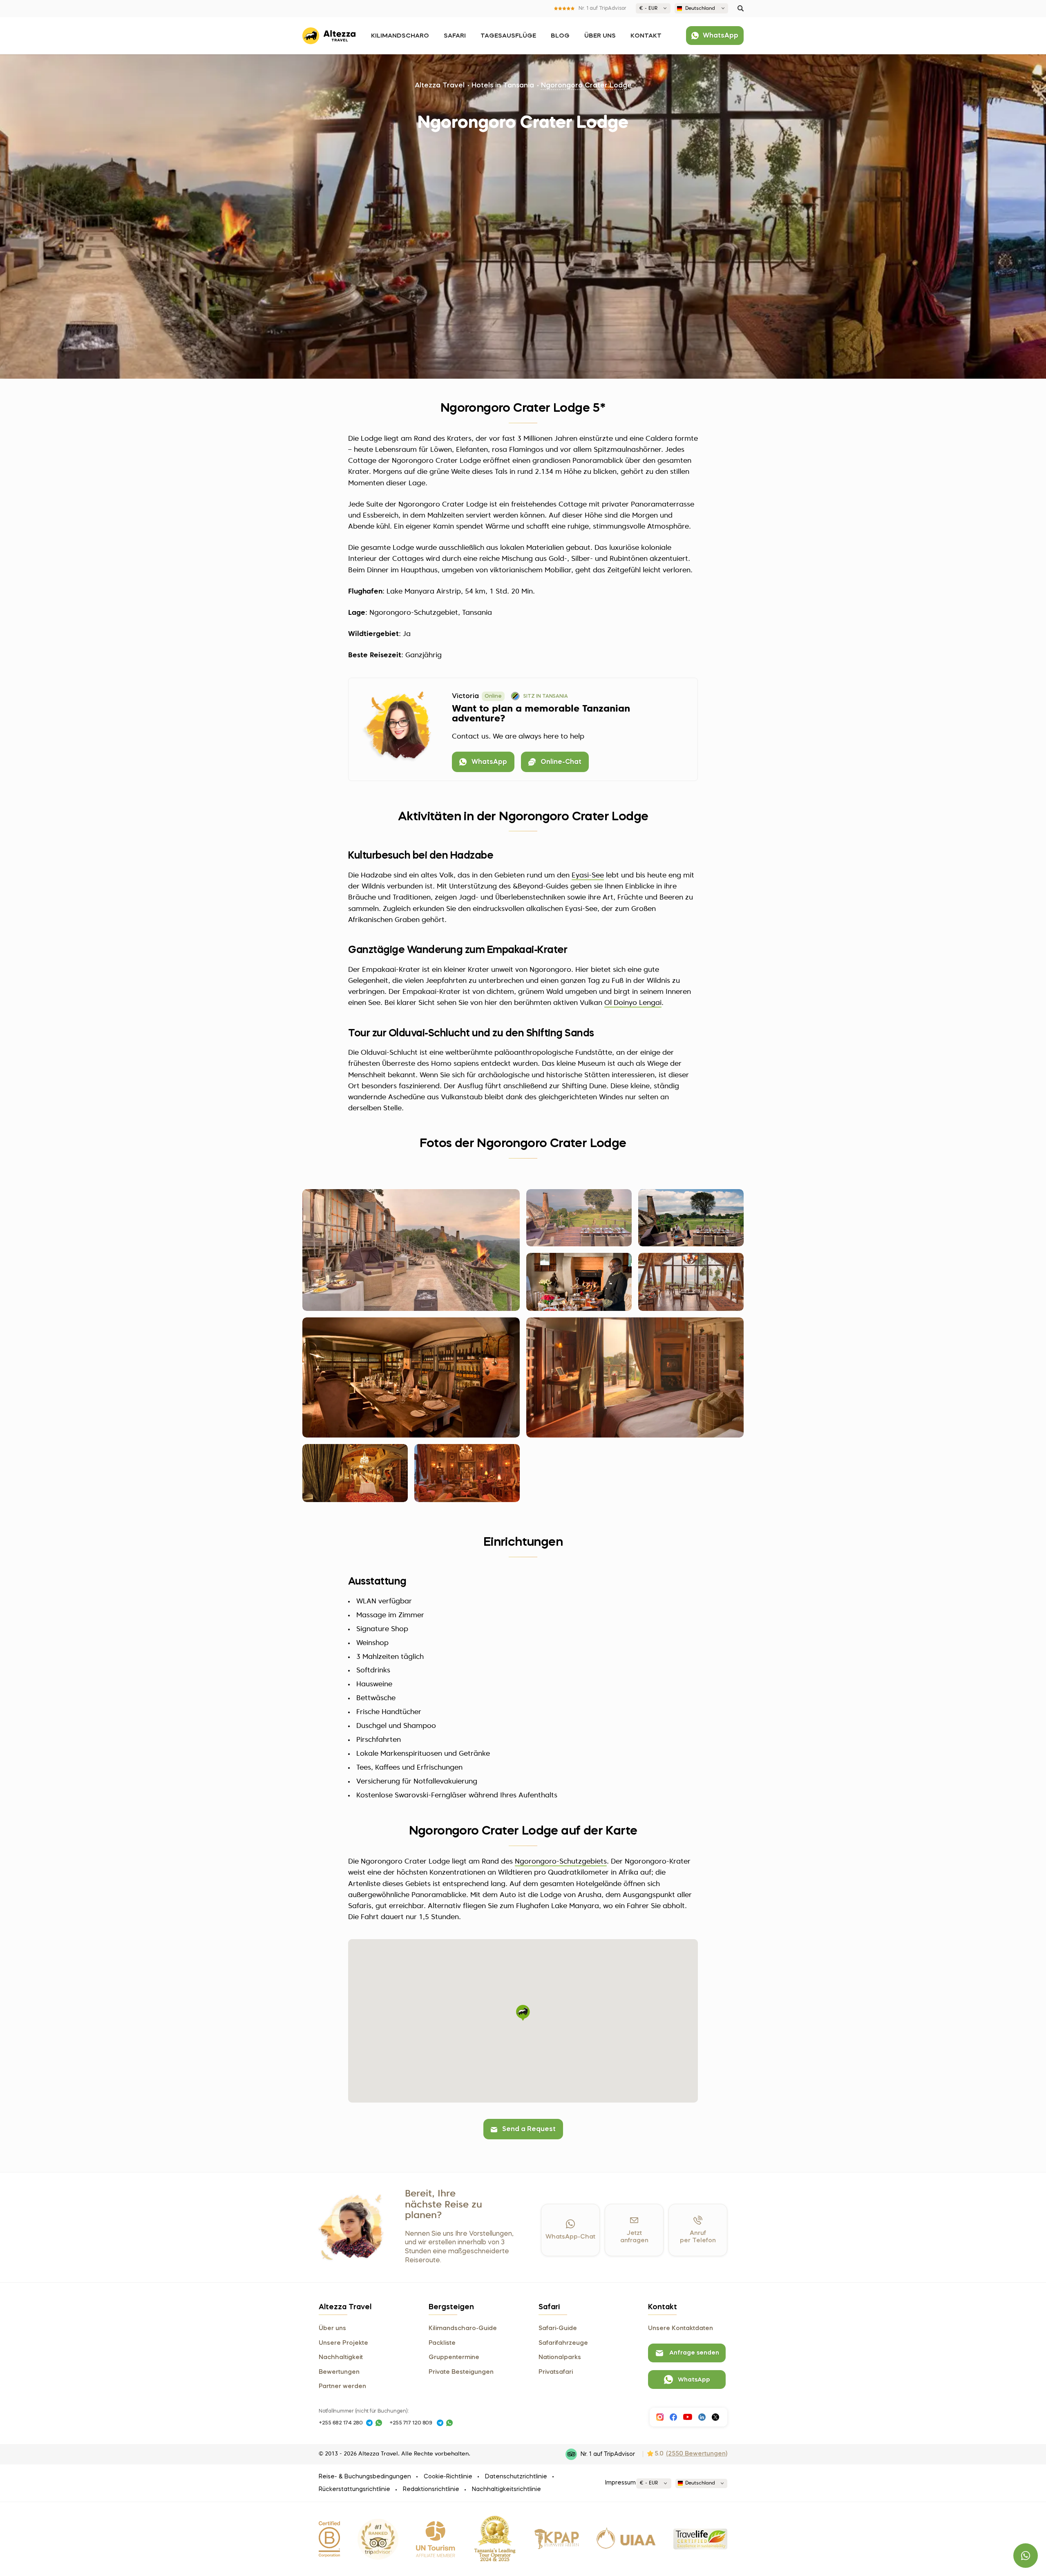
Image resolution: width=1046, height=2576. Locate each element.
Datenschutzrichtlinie (516, 2477)
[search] (741, 8)
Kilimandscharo (400, 36)
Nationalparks (560, 2357)
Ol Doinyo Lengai (633, 1003)
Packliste (442, 2343)
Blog (560, 36)
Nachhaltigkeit (341, 2357)
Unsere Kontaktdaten (681, 2328)
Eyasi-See (588, 876)
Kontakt (646, 36)
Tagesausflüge (508, 36)
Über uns (600, 36)
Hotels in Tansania (503, 86)
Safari (455, 36)
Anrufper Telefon (698, 2237)
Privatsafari (556, 2372)
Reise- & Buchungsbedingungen (365, 2477)
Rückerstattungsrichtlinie (354, 2489)
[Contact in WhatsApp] (379, 2423)
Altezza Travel (440, 86)
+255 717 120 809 (411, 2423)
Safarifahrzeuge (563, 2343)
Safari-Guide (558, 2328)
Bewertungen (339, 2372)
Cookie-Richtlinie (448, 2477)
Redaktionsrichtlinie (431, 2489)
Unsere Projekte (343, 2343)
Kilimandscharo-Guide (463, 2328)
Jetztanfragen (634, 2237)
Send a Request (529, 2130)
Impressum (620, 2483)
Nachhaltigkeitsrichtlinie (506, 2489)
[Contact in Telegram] (369, 2423)
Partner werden (342, 2386)
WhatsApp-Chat (570, 2237)
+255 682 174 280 (341, 2423)
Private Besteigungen (461, 2372)
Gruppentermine (454, 2357)
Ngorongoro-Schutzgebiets (561, 1862)
